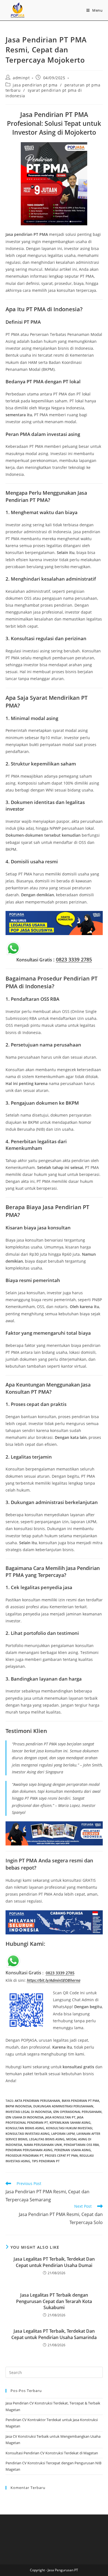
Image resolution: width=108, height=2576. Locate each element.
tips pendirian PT (46, 2161)
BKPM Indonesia (19, 2106)
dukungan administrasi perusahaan (63, 2106)
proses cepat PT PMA (61, 2155)
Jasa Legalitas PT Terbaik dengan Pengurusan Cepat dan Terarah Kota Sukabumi (54, 2301)
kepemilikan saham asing (70, 2122)
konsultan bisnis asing (25, 2128)
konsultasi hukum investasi (69, 2128)
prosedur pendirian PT (24, 2155)
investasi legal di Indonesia (29, 2112)
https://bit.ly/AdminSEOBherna (54, 1980)
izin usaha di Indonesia (25, 2117)
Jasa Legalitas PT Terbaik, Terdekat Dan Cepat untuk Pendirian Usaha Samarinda (54, 2334)
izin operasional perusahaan (77, 2112)
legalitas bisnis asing (47, 2139)
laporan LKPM (63, 2134)
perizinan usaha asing (73, 2150)
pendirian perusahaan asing (29, 2150)
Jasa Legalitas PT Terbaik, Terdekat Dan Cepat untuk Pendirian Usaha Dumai (54, 2262)
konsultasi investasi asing (28, 2134)
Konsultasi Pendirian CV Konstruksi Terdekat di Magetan (52, 2453)
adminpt (21, 78)
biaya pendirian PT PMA (80, 2101)
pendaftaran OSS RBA (81, 2145)
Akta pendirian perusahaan (37, 2101)
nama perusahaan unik (43, 2145)
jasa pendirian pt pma (35, 85)
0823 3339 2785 (74, 959)
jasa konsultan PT (60, 2117)
